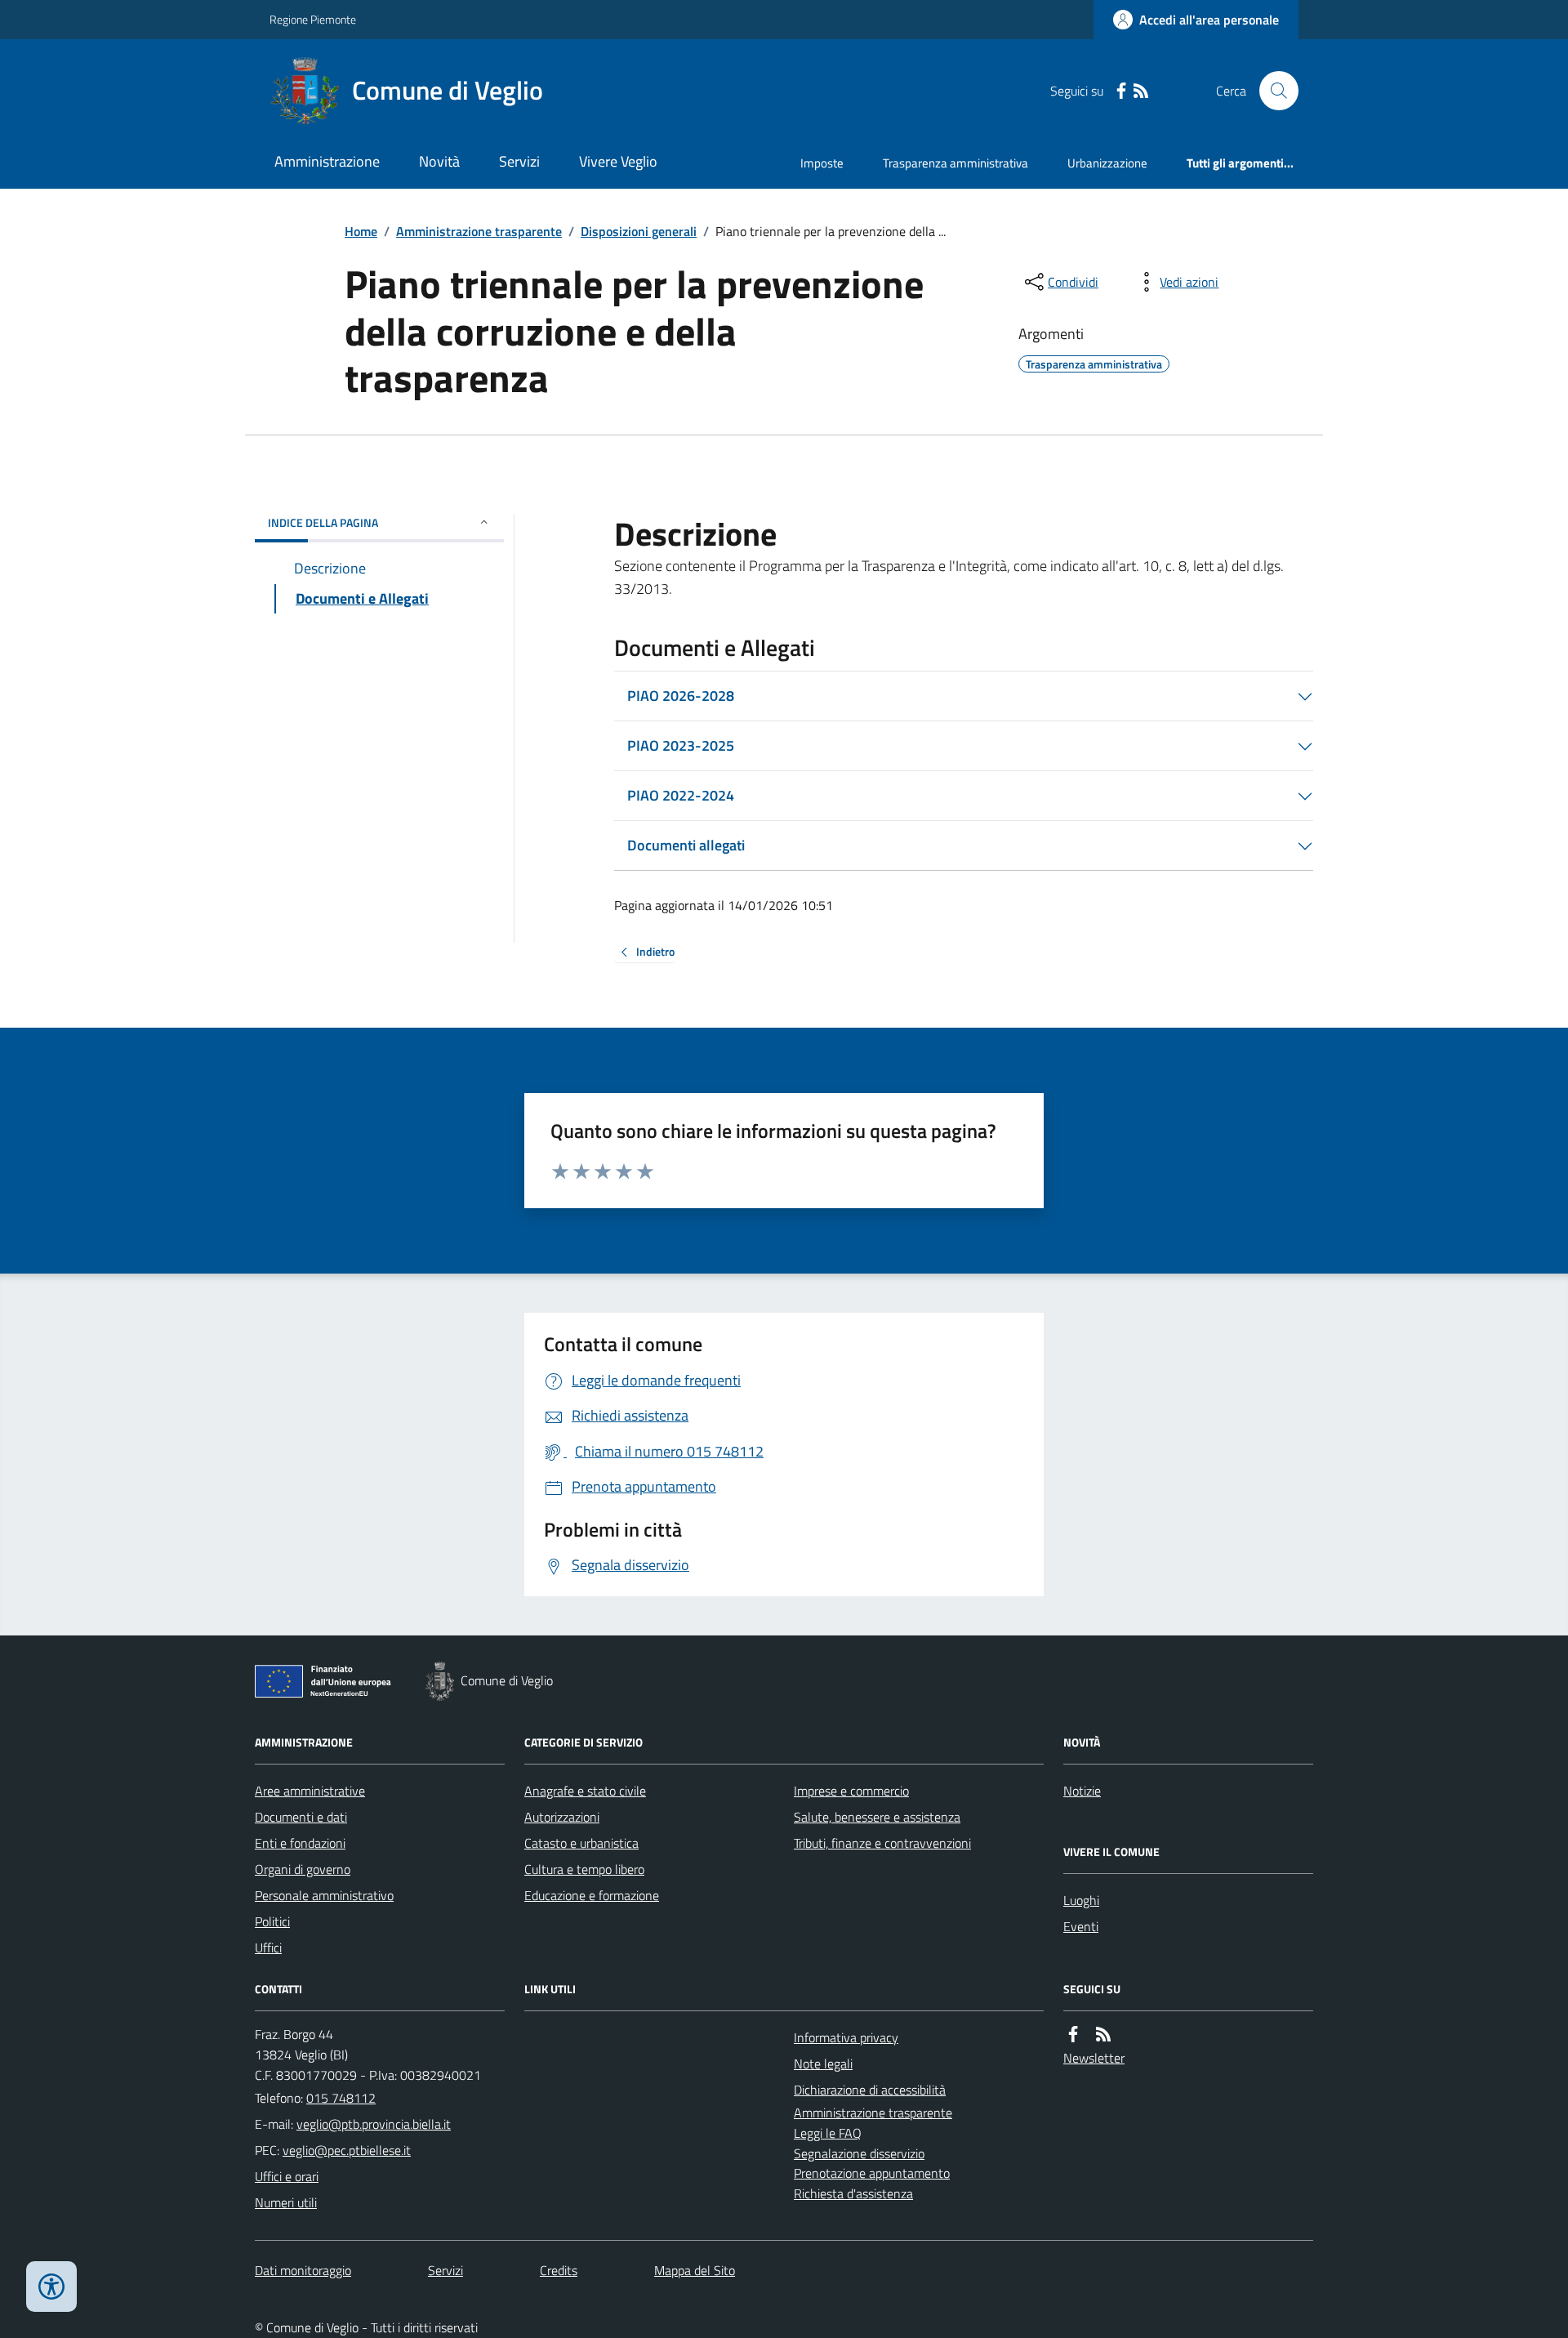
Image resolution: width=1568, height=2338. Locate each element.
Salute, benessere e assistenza (877, 1817)
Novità (439, 161)
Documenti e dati (301, 1817)
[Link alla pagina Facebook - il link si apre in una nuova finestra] (1121, 91)
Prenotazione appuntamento (872, 2173)
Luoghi (1081, 1900)
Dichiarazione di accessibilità (870, 2090)
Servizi (519, 161)
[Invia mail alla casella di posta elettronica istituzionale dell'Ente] (374, 2124)
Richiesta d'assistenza (853, 2193)
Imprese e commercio (851, 1791)
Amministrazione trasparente (479, 231)
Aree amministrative (310, 1791)
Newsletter (1094, 2058)
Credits (559, 2270)
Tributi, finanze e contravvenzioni (882, 1843)
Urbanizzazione (1107, 163)
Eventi (1081, 1926)
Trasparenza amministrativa (955, 163)
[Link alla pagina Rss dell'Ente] (1103, 2035)
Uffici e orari (287, 2176)
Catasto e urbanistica (581, 1843)
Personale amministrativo (324, 1895)
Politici (272, 1921)
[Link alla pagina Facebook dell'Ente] (1073, 2035)
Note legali (823, 2064)
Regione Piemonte (313, 19)
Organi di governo (303, 1869)
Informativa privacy (846, 2037)
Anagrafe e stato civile (585, 1791)
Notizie (1082, 1791)
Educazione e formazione (592, 1895)
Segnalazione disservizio (859, 2153)
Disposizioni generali (639, 231)
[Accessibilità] (51, 2287)
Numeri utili (286, 2202)
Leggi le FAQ (828, 2133)
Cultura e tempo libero (584, 1869)
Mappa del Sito (695, 2270)
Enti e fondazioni (300, 1843)
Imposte (822, 163)
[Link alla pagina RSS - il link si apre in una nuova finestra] (1141, 91)
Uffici (268, 1948)
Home (361, 231)
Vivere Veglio (618, 161)
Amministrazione (327, 161)
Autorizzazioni (562, 1817)
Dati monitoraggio (303, 2270)
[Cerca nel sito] (1272, 91)
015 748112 (341, 2098)
